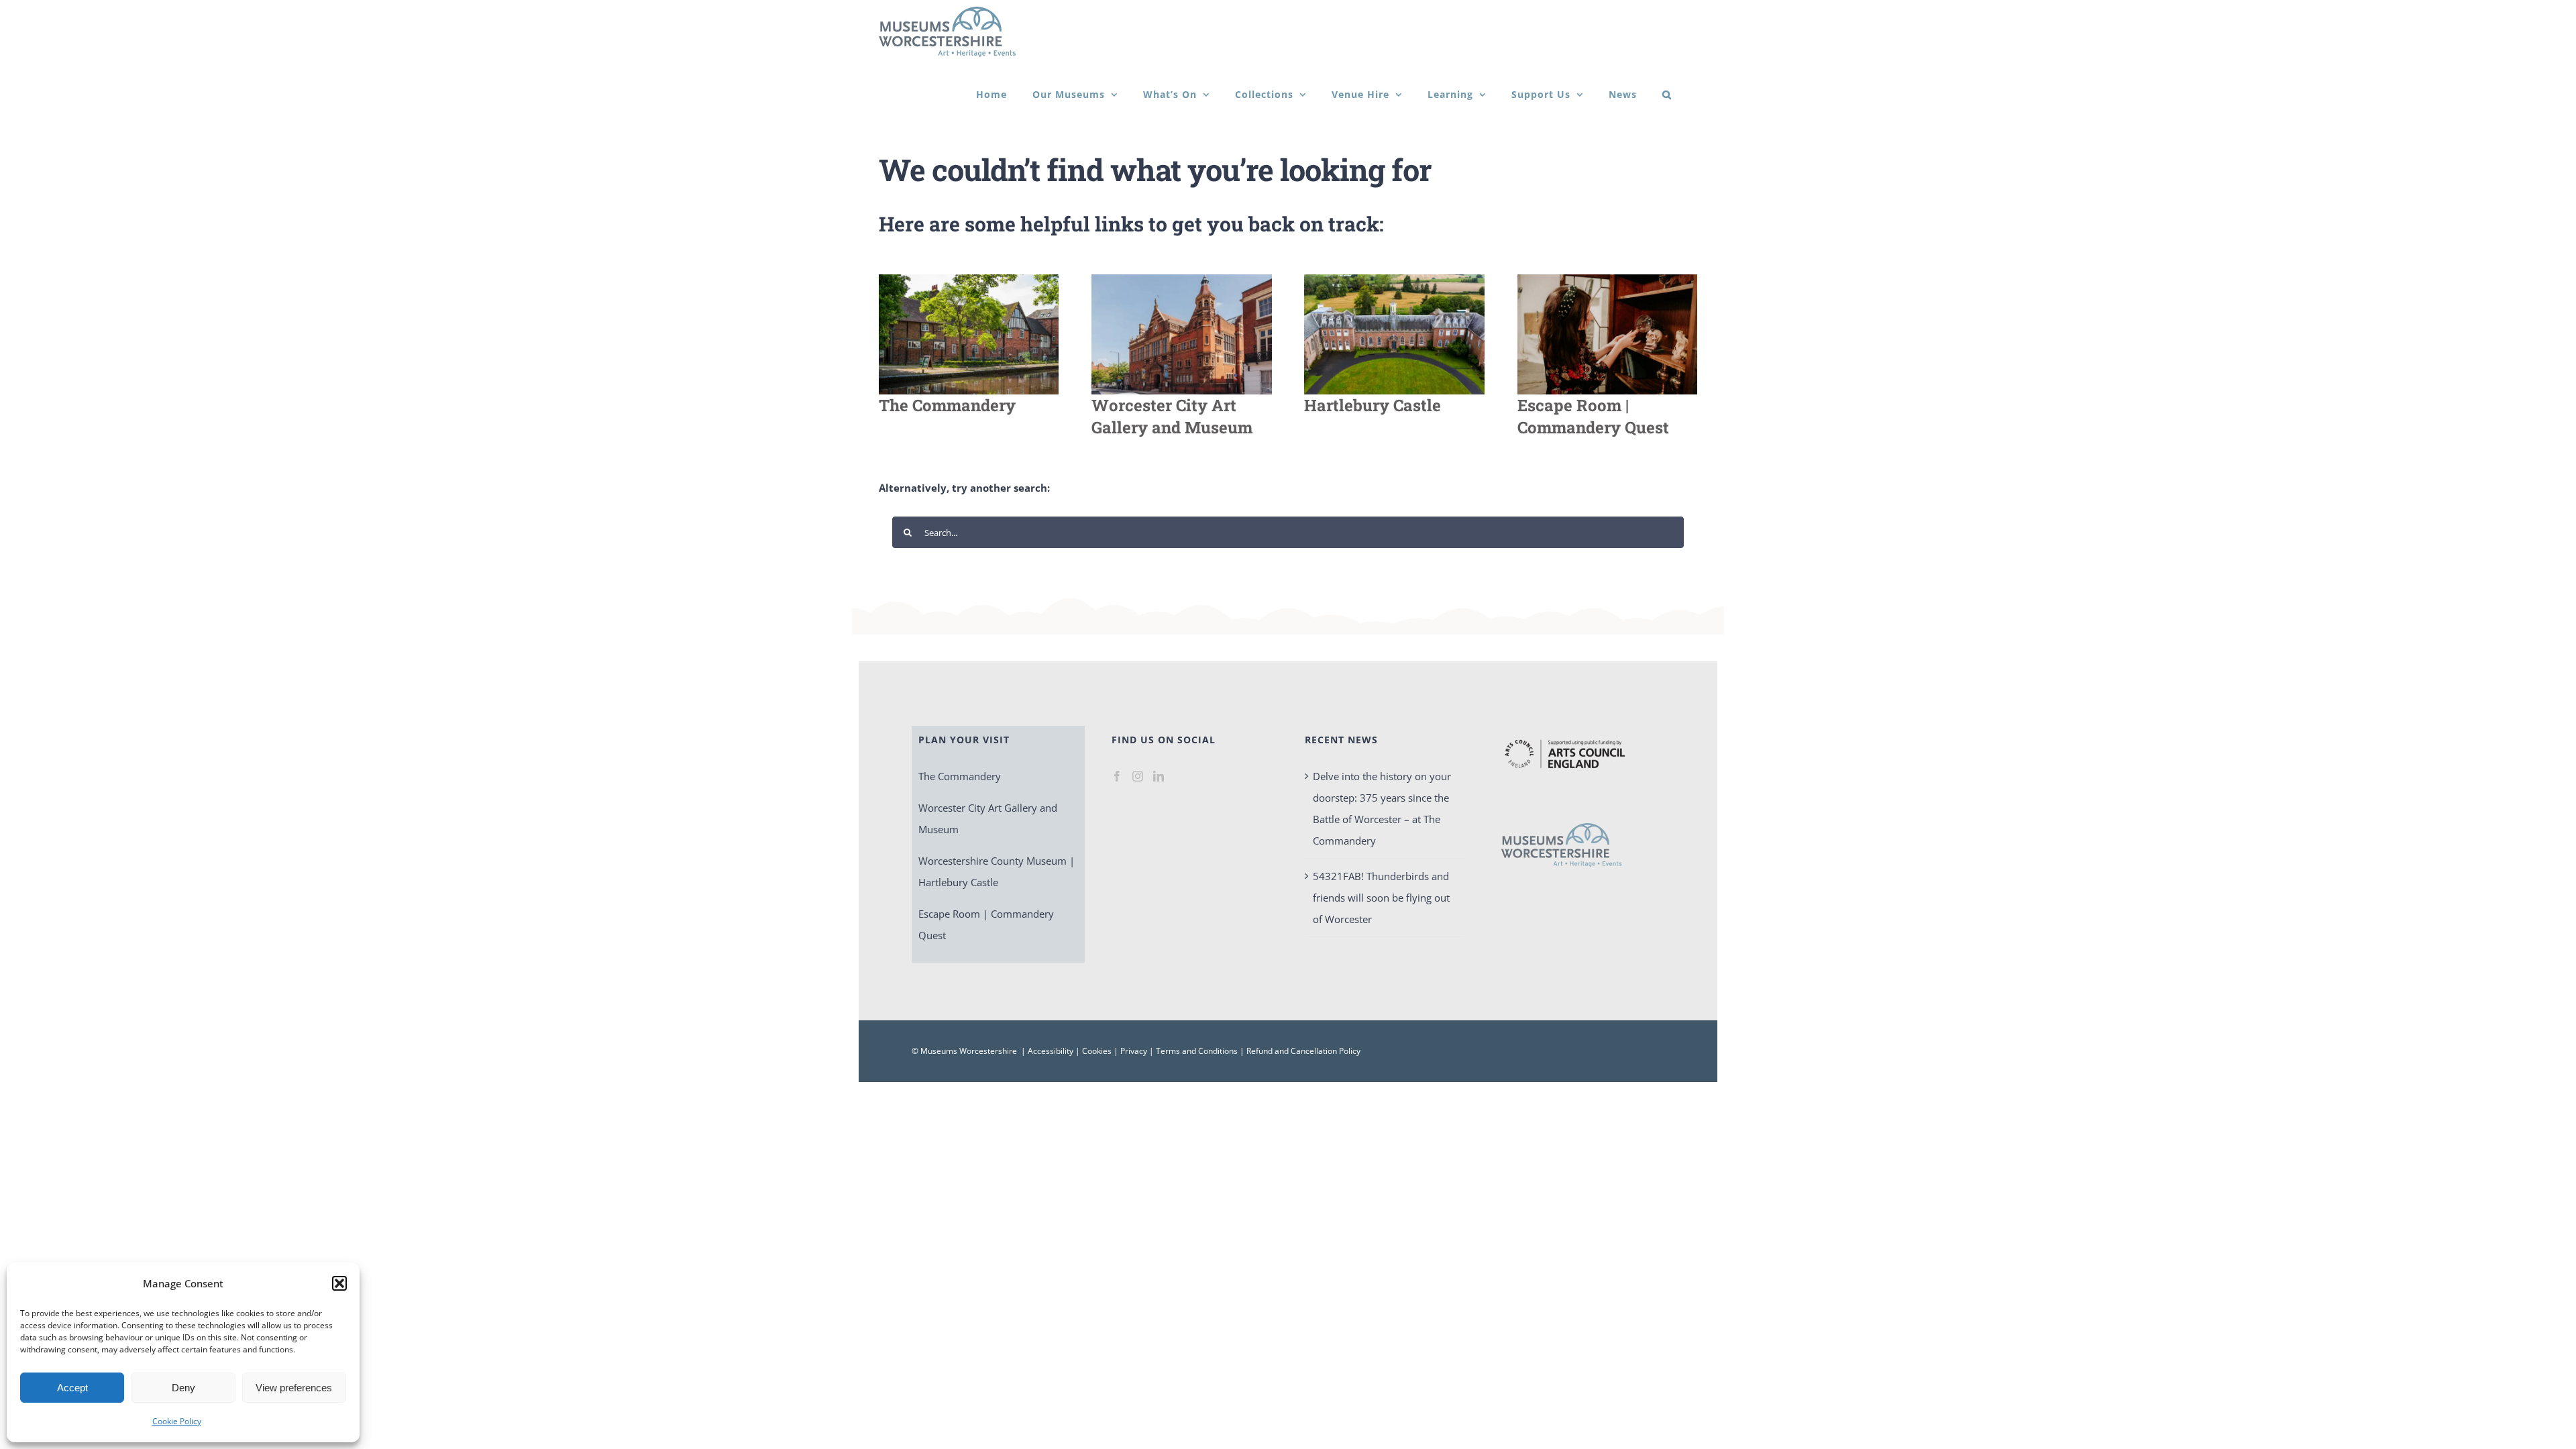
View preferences (294, 1388)
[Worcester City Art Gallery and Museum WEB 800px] (1181, 279)
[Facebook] (1117, 776)
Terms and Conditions (1197, 1051)
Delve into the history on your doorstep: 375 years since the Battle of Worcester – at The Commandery (1382, 808)
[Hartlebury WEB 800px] (1394, 279)
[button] (339, 1283)
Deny (183, 1388)
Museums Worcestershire (969, 1051)
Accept (72, 1388)
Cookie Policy (177, 1421)
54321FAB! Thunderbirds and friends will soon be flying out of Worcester (1381, 898)
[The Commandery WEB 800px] (969, 279)
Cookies (1097, 1051)
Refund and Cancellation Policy (1303, 1051)
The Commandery (960, 776)
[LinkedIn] (1159, 776)
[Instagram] (1138, 776)
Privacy (1134, 1051)
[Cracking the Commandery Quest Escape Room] (1607, 279)
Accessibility (1051, 1051)
